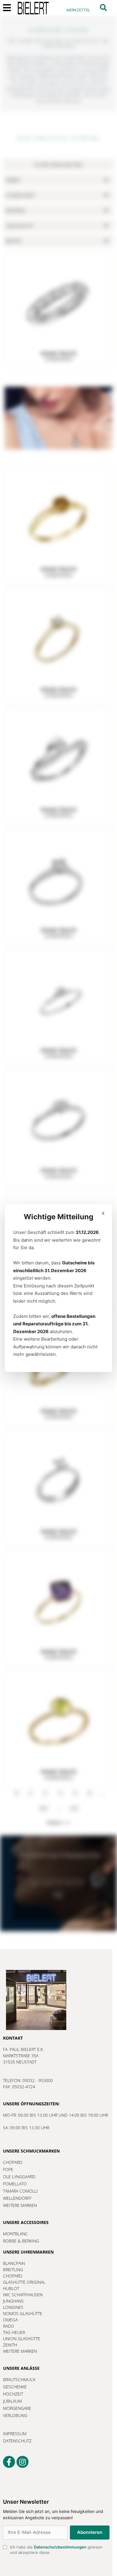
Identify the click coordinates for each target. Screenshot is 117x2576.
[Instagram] (22, 2462)
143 (74, 1808)
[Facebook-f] (9, 2462)
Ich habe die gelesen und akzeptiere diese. (71, 2559)
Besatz (14, 241)
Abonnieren (49, 2539)
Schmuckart (21, 195)
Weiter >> (58, 1823)
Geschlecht (20, 226)
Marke (13, 180)
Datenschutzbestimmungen (63, 2560)
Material (16, 211)
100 (43, 1808)
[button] (103, 8)
